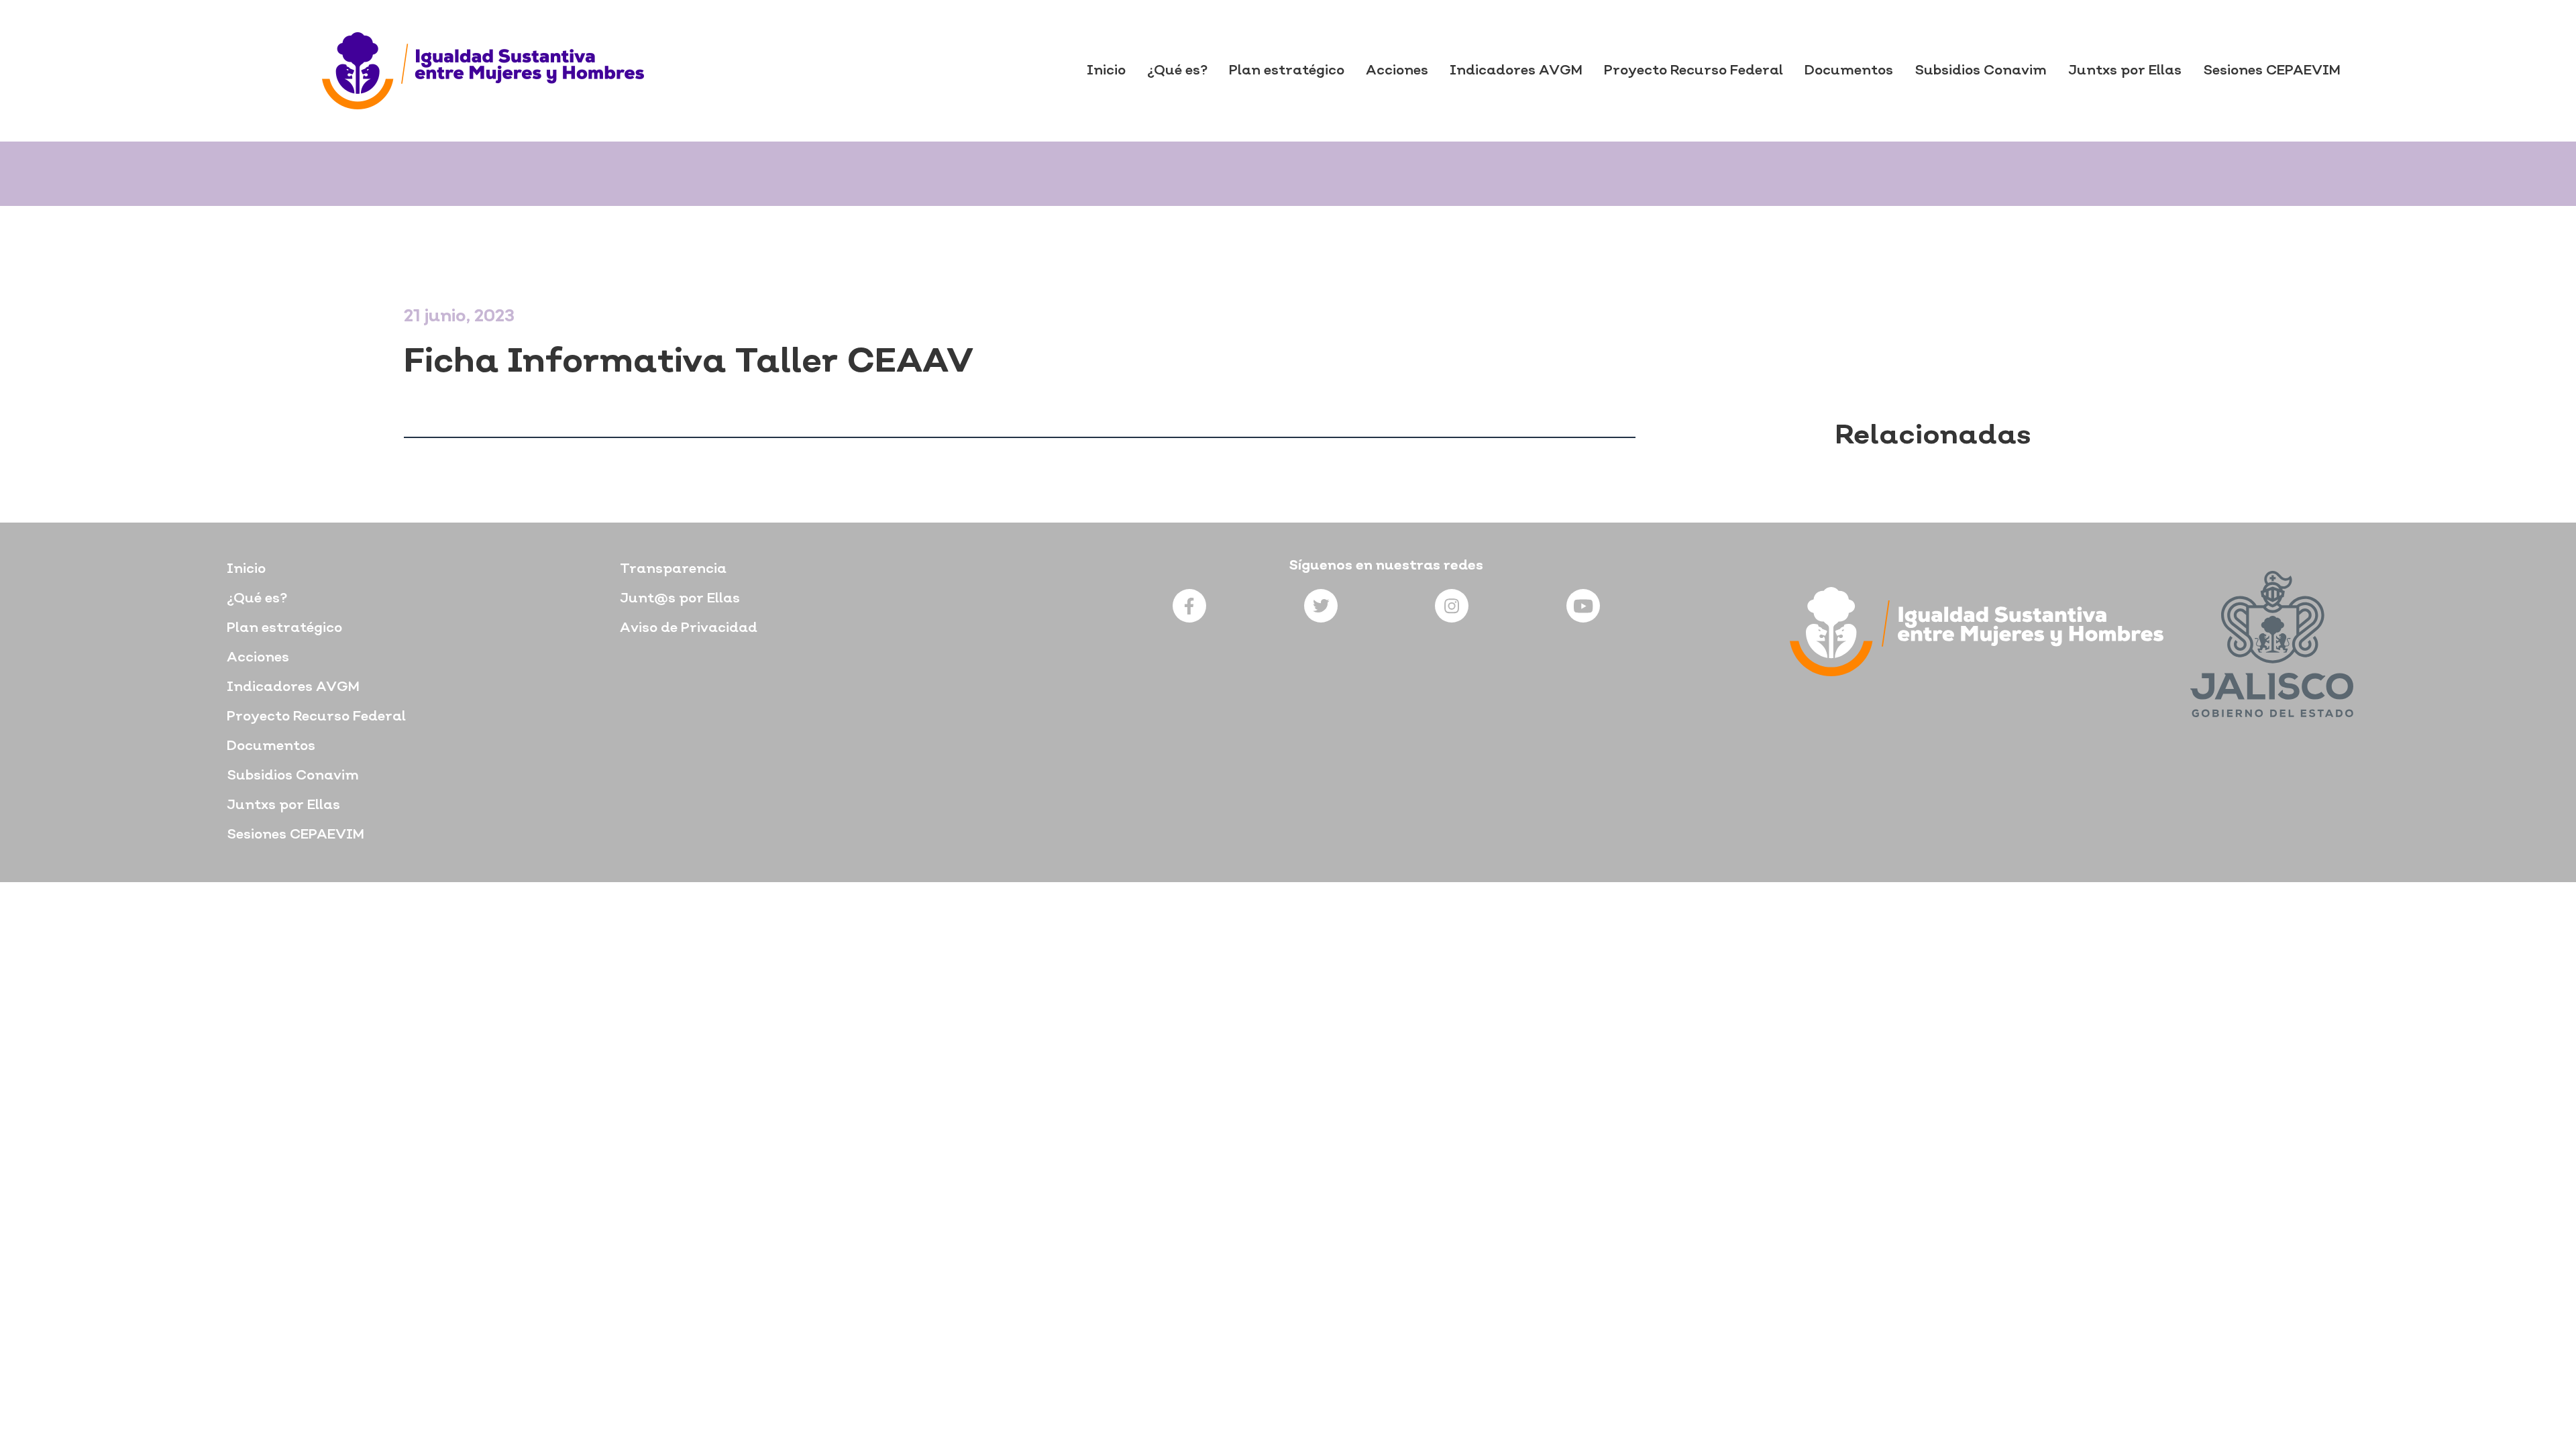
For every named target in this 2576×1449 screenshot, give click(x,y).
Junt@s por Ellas (680, 599)
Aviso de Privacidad (689, 629)
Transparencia (673, 570)
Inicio (1106, 71)
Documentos (1849, 71)
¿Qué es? (1177, 71)
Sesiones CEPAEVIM (2272, 71)
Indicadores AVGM (1516, 71)
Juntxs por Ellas (2125, 71)
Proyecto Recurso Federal (1694, 71)
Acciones (1397, 71)
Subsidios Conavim (1981, 71)
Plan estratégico (1287, 71)
